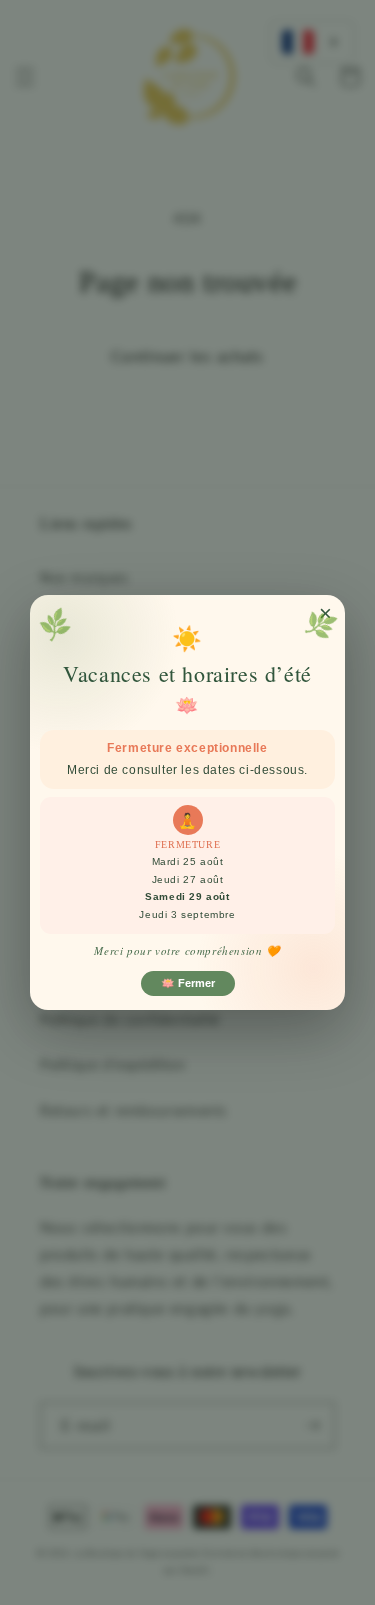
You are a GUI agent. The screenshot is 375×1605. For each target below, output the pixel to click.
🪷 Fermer (188, 983)
